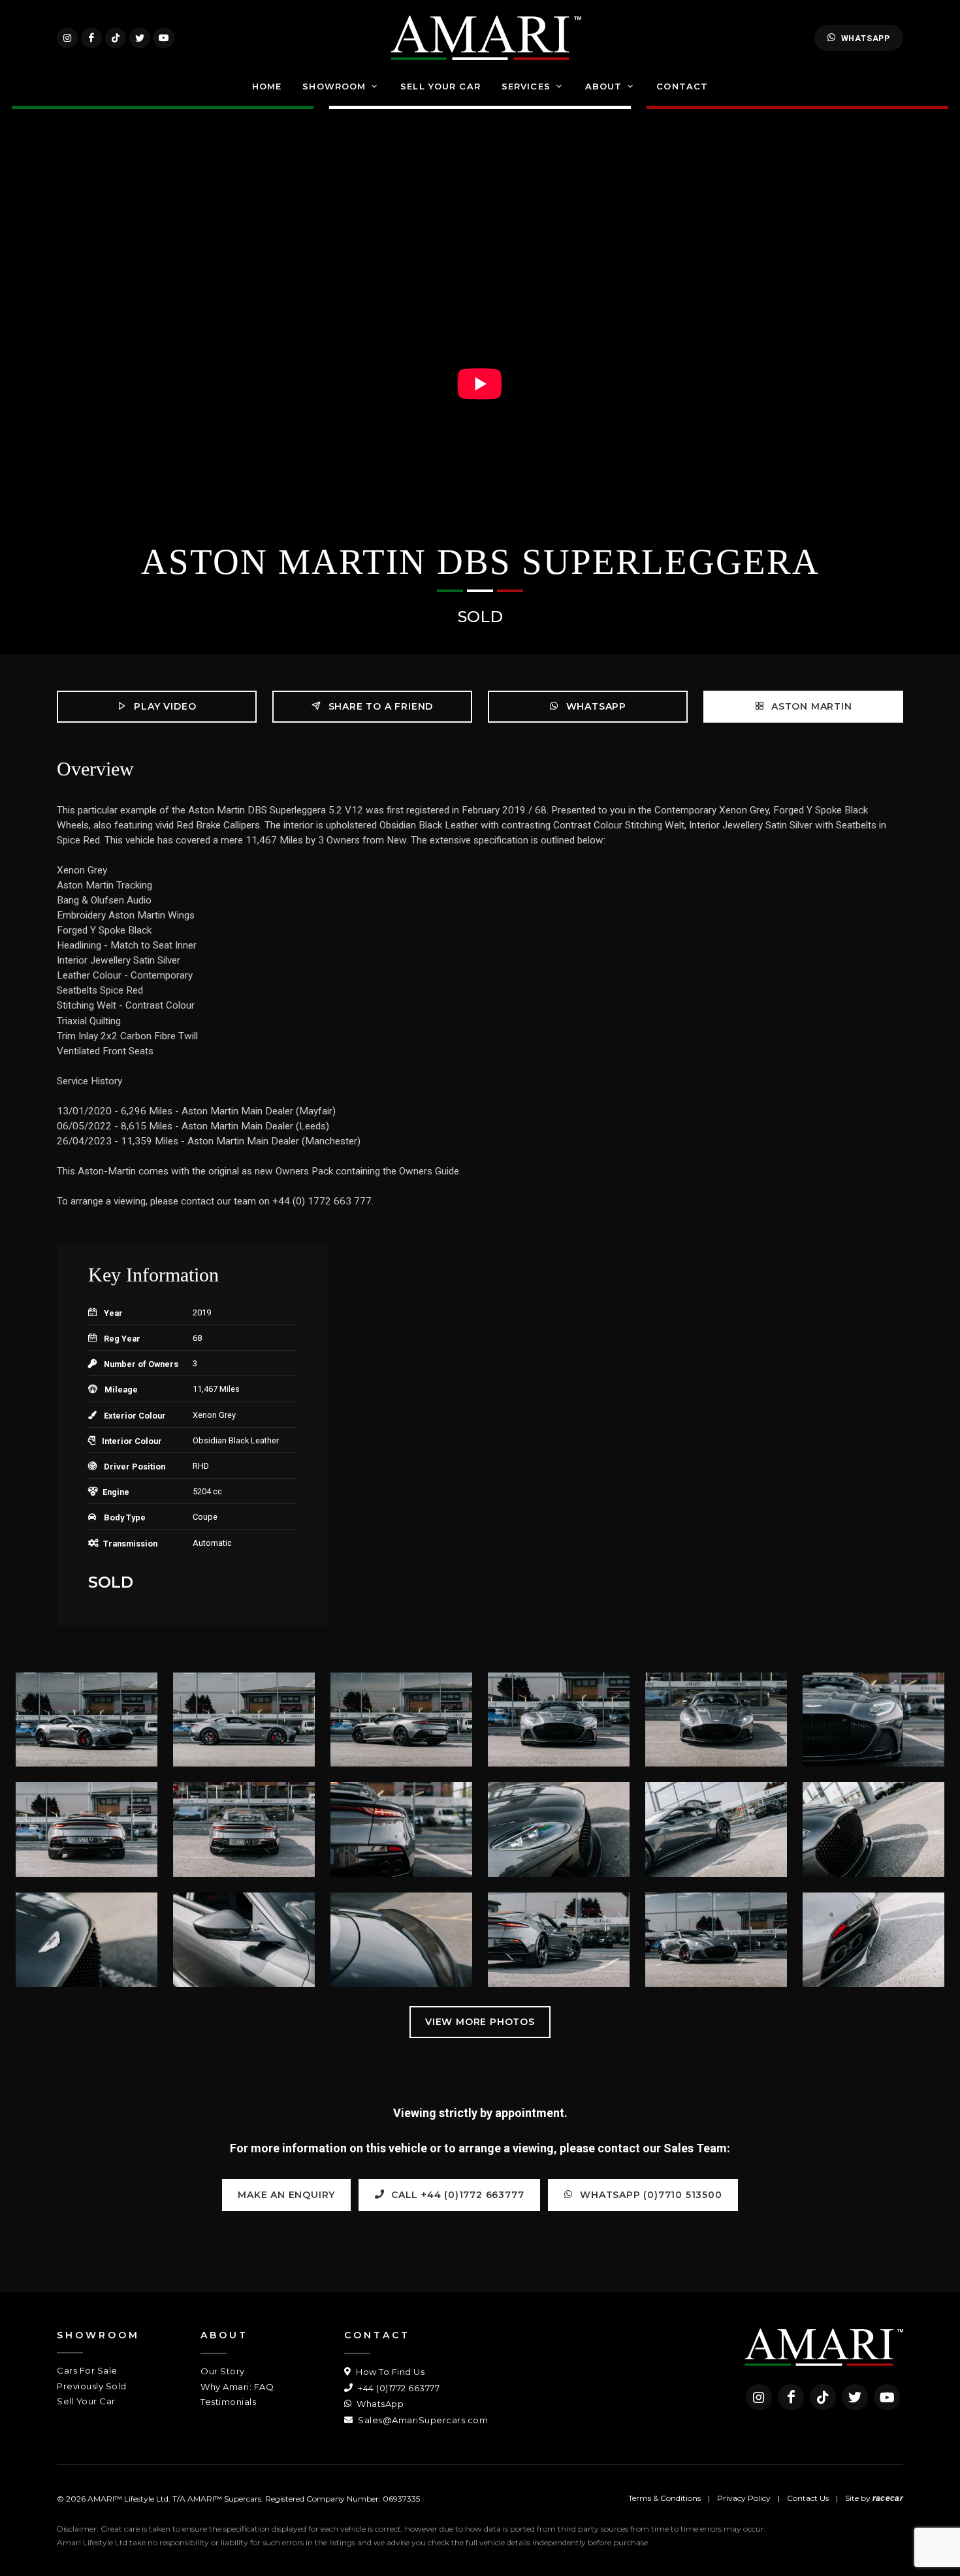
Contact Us (808, 2498)
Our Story (223, 2371)
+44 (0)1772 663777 (398, 2388)
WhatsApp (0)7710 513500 (650, 2195)
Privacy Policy (744, 2498)
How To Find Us (389, 2372)
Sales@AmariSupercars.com (422, 2420)
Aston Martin (810, 706)
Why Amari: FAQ (237, 2387)
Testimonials (228, 2402)
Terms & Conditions (664, 2498)
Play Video (164, 706)
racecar (888, 2498)
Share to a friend (379, 706)
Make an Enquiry (286, 2195)
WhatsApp (866, 38)
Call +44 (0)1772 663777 (456, 2195)
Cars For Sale (87, 2370)
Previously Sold (92, 2386)
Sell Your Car (86, 2401)
